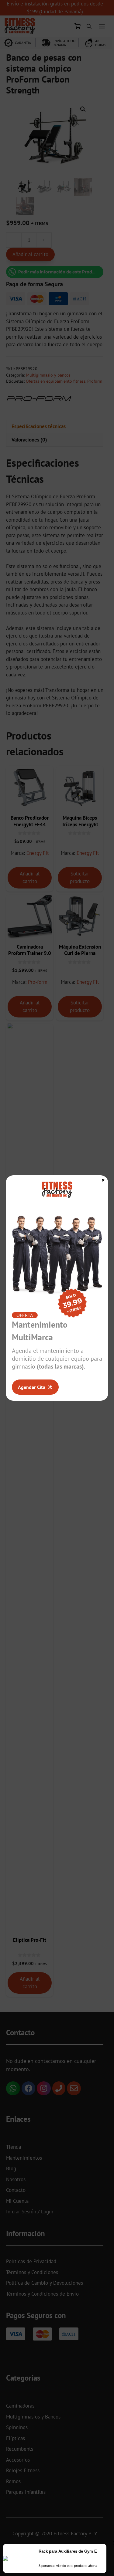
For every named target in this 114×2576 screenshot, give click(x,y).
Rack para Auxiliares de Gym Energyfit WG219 (73, 2551)
